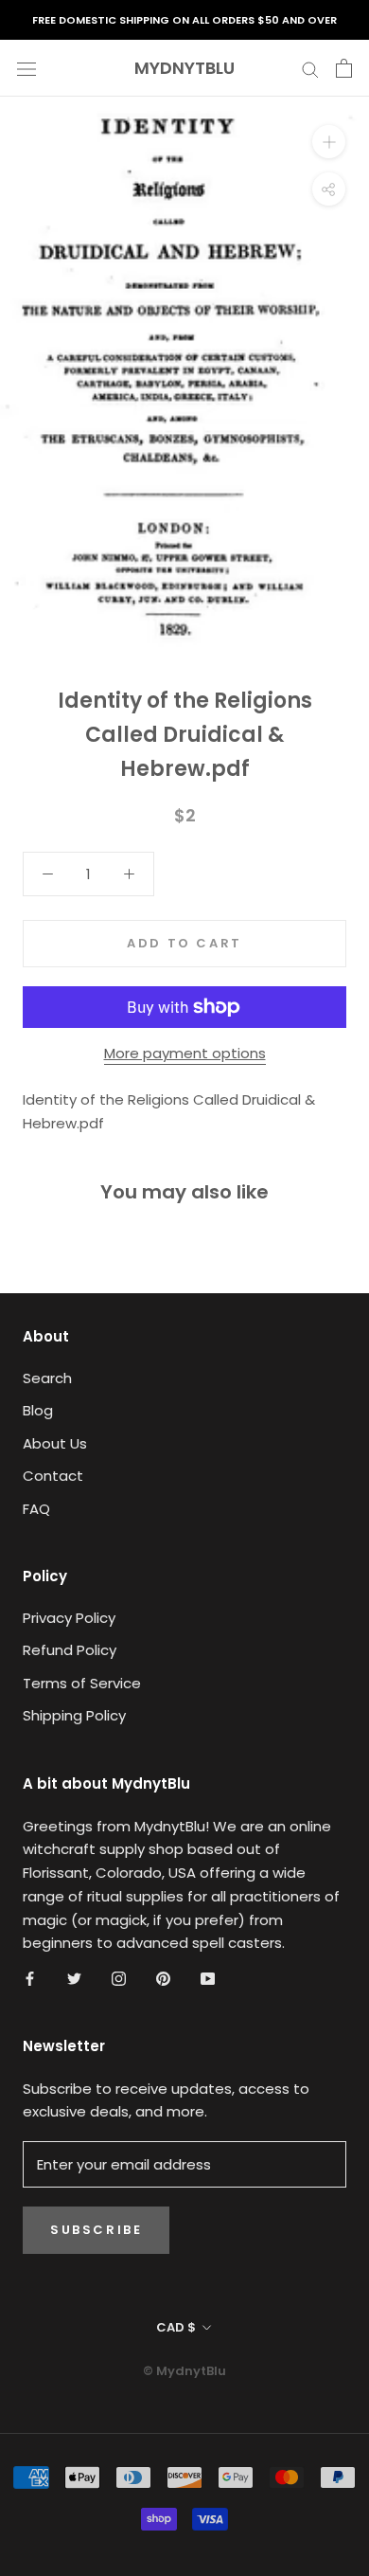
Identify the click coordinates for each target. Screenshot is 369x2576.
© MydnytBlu (184, 2371)
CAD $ (176, 2327)
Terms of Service (82, 1683)
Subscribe (96, 2230)
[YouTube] (208, 1978)
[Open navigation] (26, 68)
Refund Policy (70, 1650)
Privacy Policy (69, 1618)
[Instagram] (119, 1978)
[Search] (310, 68)
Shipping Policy (74, 1715)
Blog (38, 1410)
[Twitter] (74, 1978)
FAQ (36, 1509)
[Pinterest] (163, 1978)
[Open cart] (344, 68)
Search (47, 1378)
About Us (55, 1443)
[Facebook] (30, 1978)
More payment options (185, 1053)
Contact (53, 1476)
